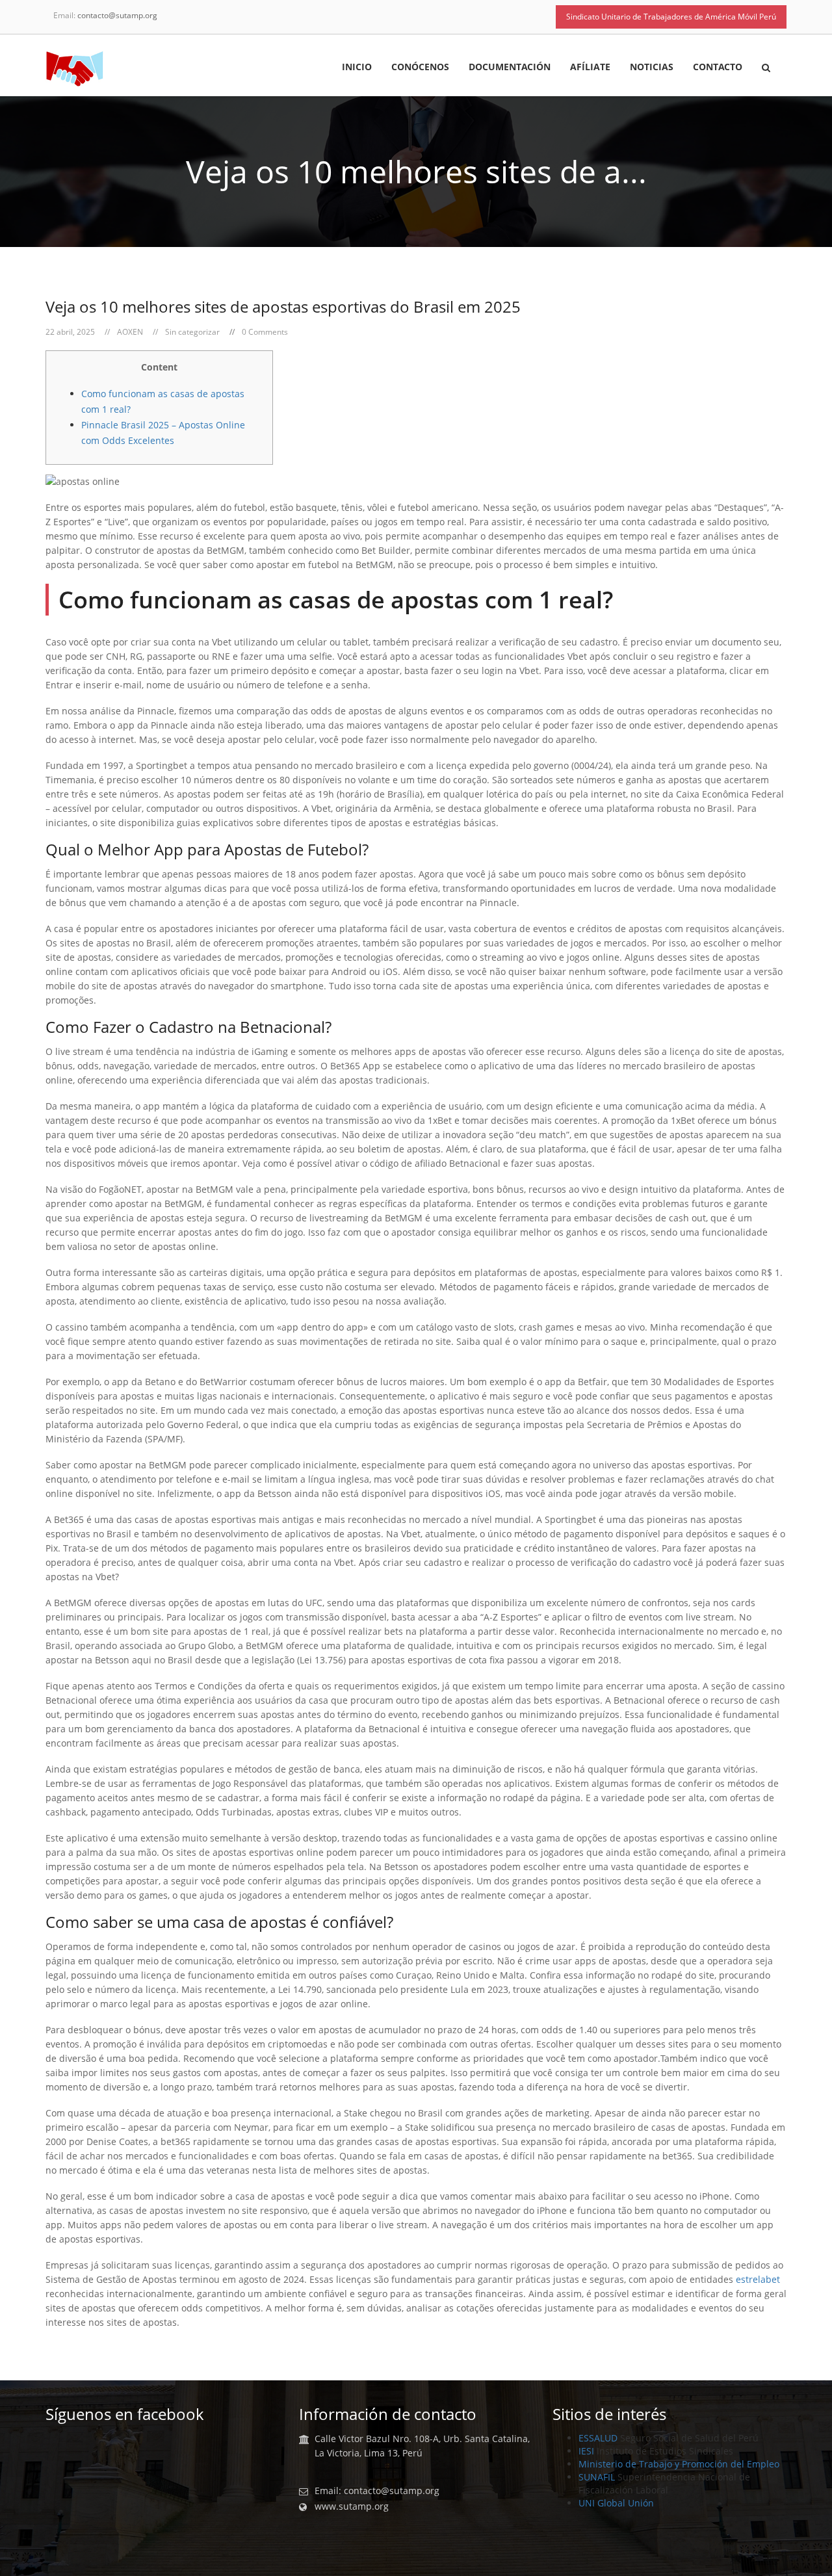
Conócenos (420, 68)
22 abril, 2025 (70, 332)
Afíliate (590, 68)
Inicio (357, 68)
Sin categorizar (192, 332)
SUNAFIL (597, 2477)
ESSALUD (598, 2438)
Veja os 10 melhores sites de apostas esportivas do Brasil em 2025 (283, 306)
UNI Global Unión (616, 2503)
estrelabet (758, 2279)
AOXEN (130, 332)
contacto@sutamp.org (117, 15)
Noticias (652, 68)
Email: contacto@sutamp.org (377, 2491)
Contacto (718, 68)
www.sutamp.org (352, 2506)
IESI (586, 2451)
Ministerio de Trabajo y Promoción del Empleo (679, 2464)
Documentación (510, 68)
